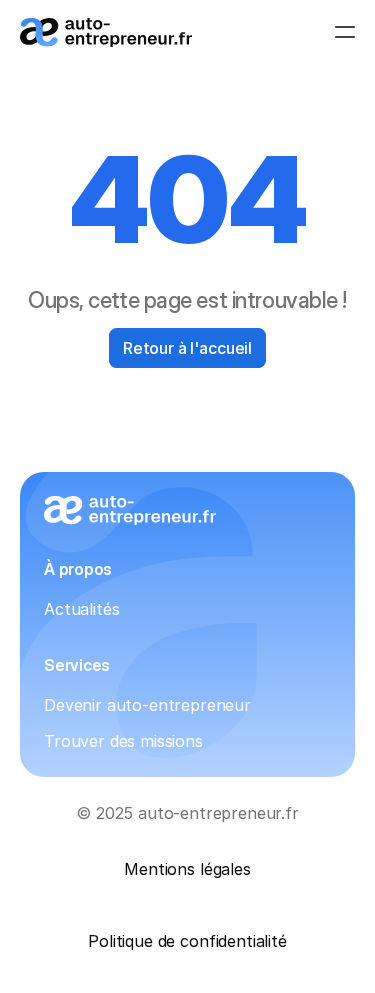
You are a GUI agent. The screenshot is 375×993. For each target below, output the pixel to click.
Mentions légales (187, 869)
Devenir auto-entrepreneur (147, 705)
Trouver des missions (123, 741)
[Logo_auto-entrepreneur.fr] (106, 32)
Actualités (81, 609)
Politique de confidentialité (187, 941)
